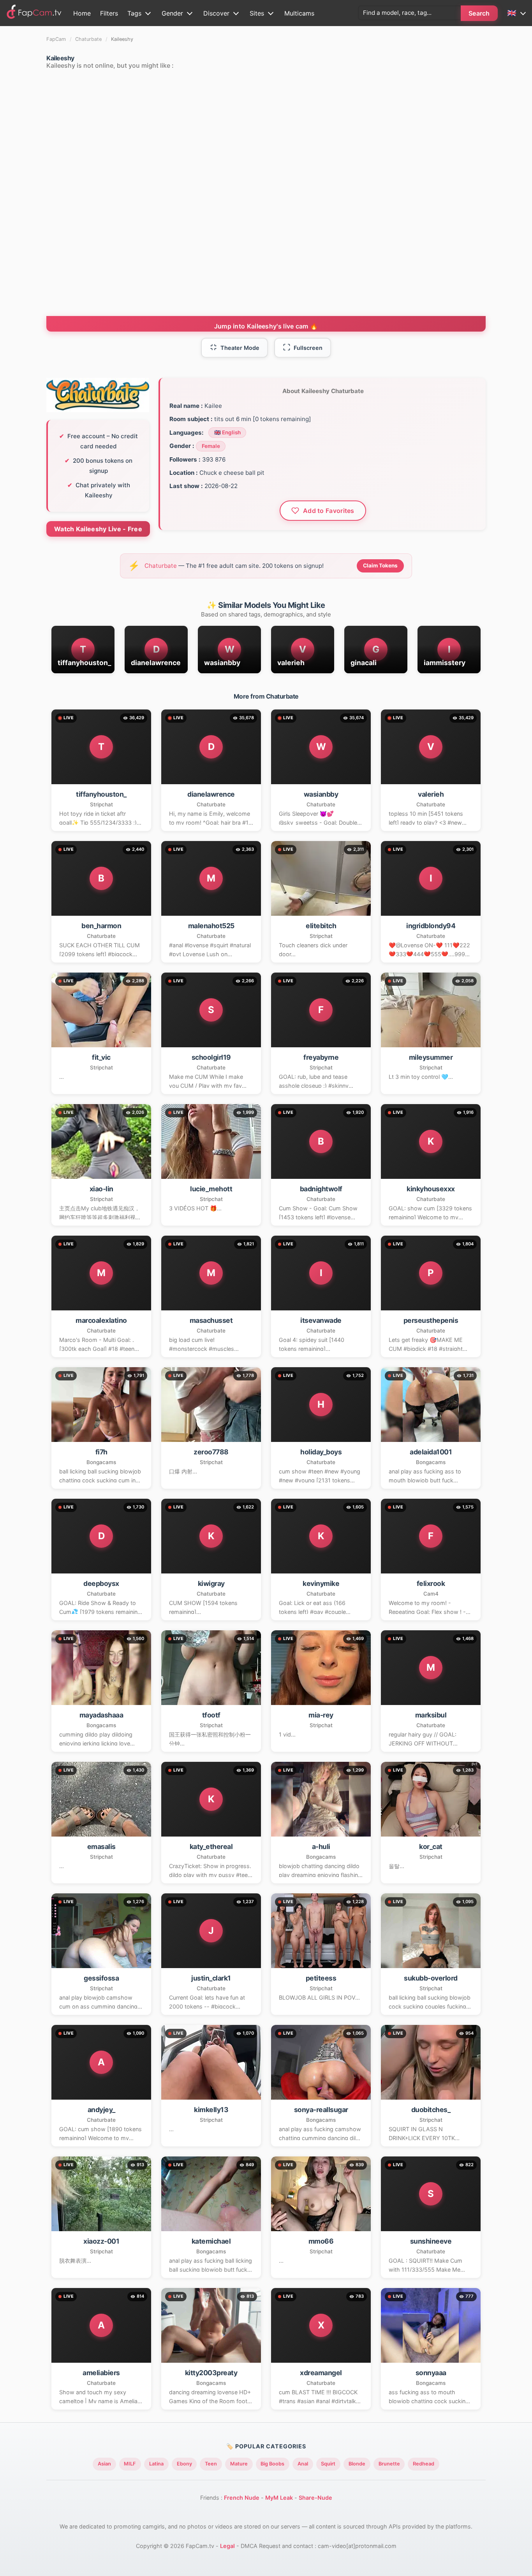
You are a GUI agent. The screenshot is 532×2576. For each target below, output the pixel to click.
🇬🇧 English (227, 432)
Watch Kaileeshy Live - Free (98, 529)
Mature (239, 2464)
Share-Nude (315, 2498)
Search (479, 13)
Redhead (424, 2464)
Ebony (184, 2464)
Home (82, 13)
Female (211, 446)
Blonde (357, 2464)
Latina (156, 2464)
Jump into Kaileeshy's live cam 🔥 (266, 326)
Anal (303, 2464)
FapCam (56, 39)
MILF (130, 2464)
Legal (227, 2546)
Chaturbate (88, 39)
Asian (104, 2464)
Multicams (299, 13)
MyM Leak (279, 2498)
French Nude (242, 2498)
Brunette (389, 2464)
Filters (109, 13)
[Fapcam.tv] (34, 13)
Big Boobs (272, 2464)
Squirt (328, 2464)
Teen (211, 2464)
